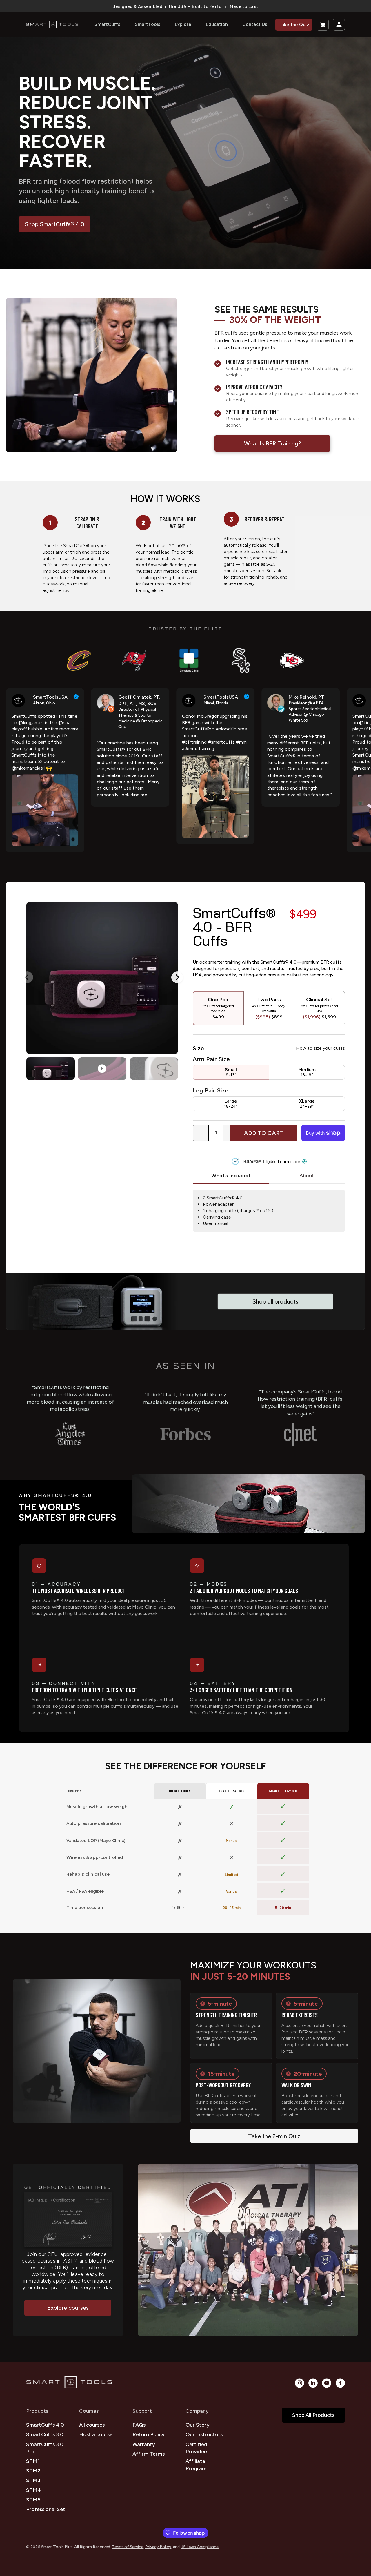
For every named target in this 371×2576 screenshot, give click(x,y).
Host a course (96, 2434)
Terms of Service (128, 2547)
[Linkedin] (313, 2383)
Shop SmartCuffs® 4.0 (55, 224)
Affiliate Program (196, 2465)
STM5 (33, 2500)
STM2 (33, 2471)
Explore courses (68, 2308)
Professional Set (46, 2509)
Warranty (144, 2444)
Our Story (198, 2425)
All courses (92, 2425)
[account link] (339, 25)
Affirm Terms (149, 2454)
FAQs (139, 2425)
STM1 (33, 2461)
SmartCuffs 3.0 (45, 2434)
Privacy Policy (158, 2547)
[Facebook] (340, 2383)
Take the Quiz (294, 25)
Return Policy (149, 2434)
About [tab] (307, 1176)
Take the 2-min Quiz (274, 2136)
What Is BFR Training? (273, 443)
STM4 (33, 2490)
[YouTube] (327, 2383)
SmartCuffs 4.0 (45, 2425)
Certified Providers (197, 2448)
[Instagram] (299, 2383)
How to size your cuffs (320, 1048)
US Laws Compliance (200, 2547)
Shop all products (275, 1301)
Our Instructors (204, 2434)
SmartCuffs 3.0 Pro (45, 2448)
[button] (323, 25)
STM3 (33, 2480)
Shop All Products (313, 2415)
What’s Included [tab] (231, 1176)
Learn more (289, 1162)
